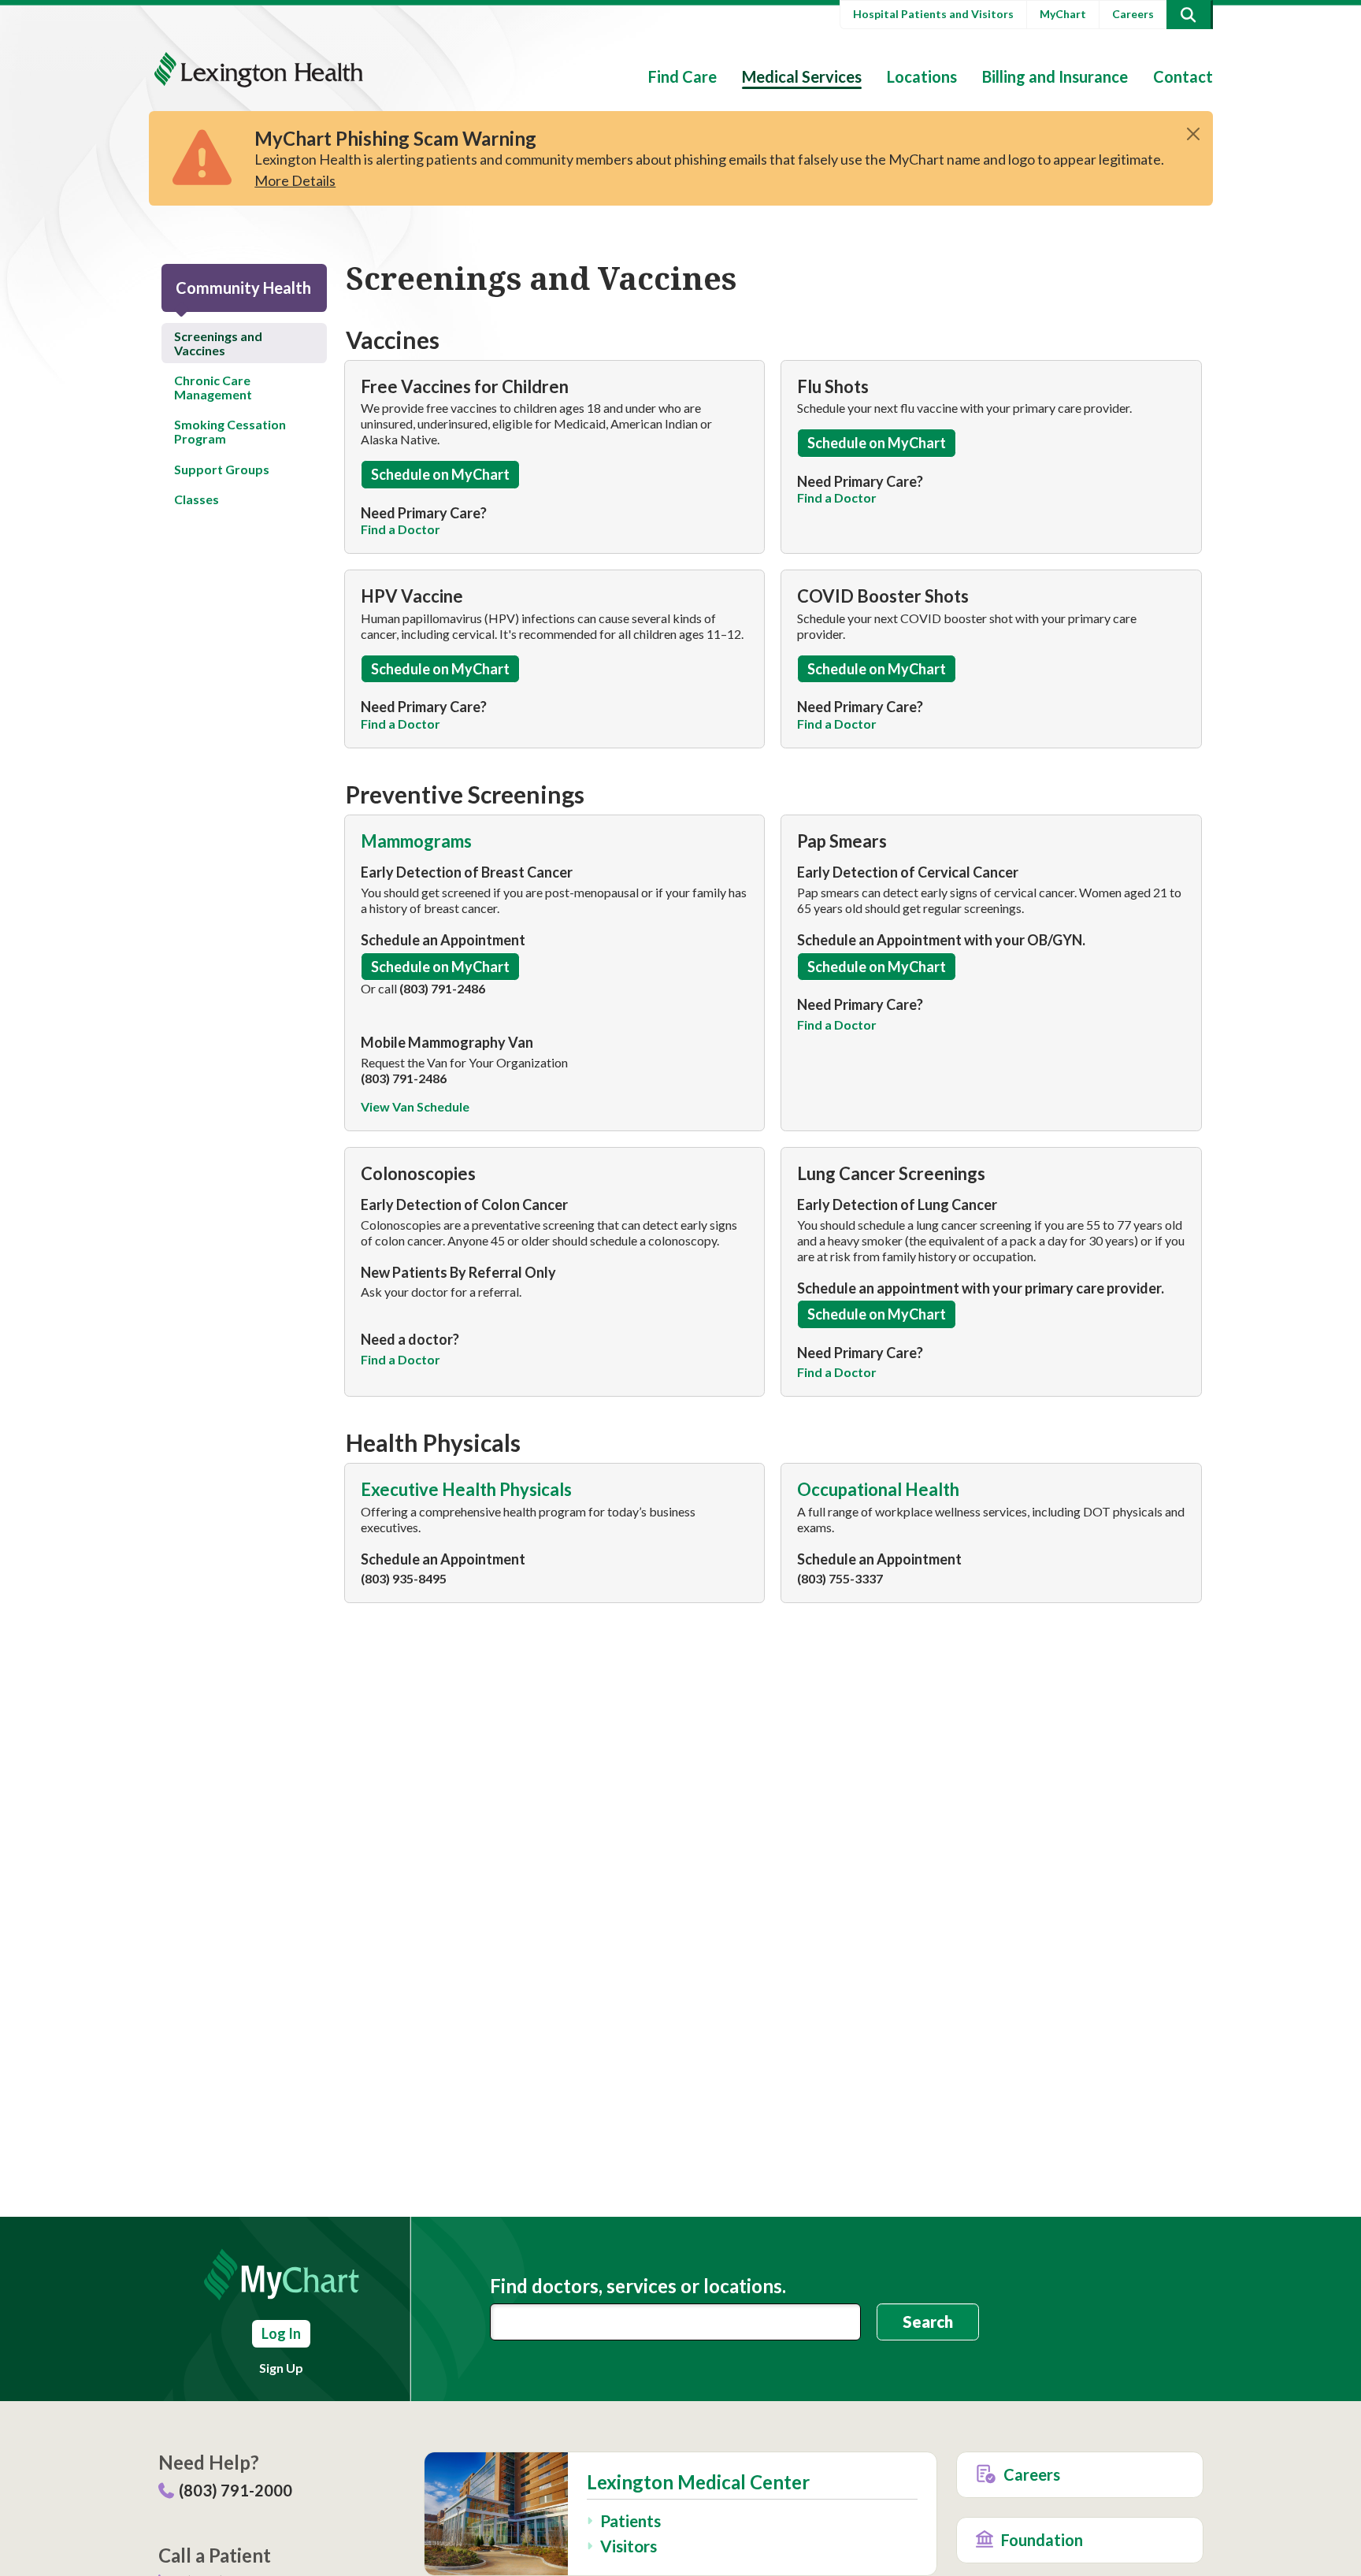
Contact (1183, 76)
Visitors (629, 2546)
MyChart (1063, 14)
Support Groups (222, 469)
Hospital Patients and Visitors (933, 14)
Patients (630, 2520)
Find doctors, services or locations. (638, 2286)
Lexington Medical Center (698, 2482)
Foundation (1042, 2540)
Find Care (682, 76)
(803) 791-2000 (235, 2490)
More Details (295, 180)
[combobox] (676, 2322)
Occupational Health (880, 1489)
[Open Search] (1189, 15)
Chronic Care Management (213, 387)
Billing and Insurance (1055, 76)
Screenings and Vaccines (218, 343)
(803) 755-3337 (840, 1578)
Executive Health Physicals (468, 1489)
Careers (1133, 14)
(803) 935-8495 (404, 1578)
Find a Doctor (401, 1359)
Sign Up (281, 2368)
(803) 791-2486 (442, 988)
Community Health (243, 288)
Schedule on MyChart (440, 474)
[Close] (1193, 134)
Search (928, 2322)
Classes (197, 499)
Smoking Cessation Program (230, 431)
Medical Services (802, 76)
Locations (922, 76)
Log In (281, 2333)
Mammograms (418, 841)
